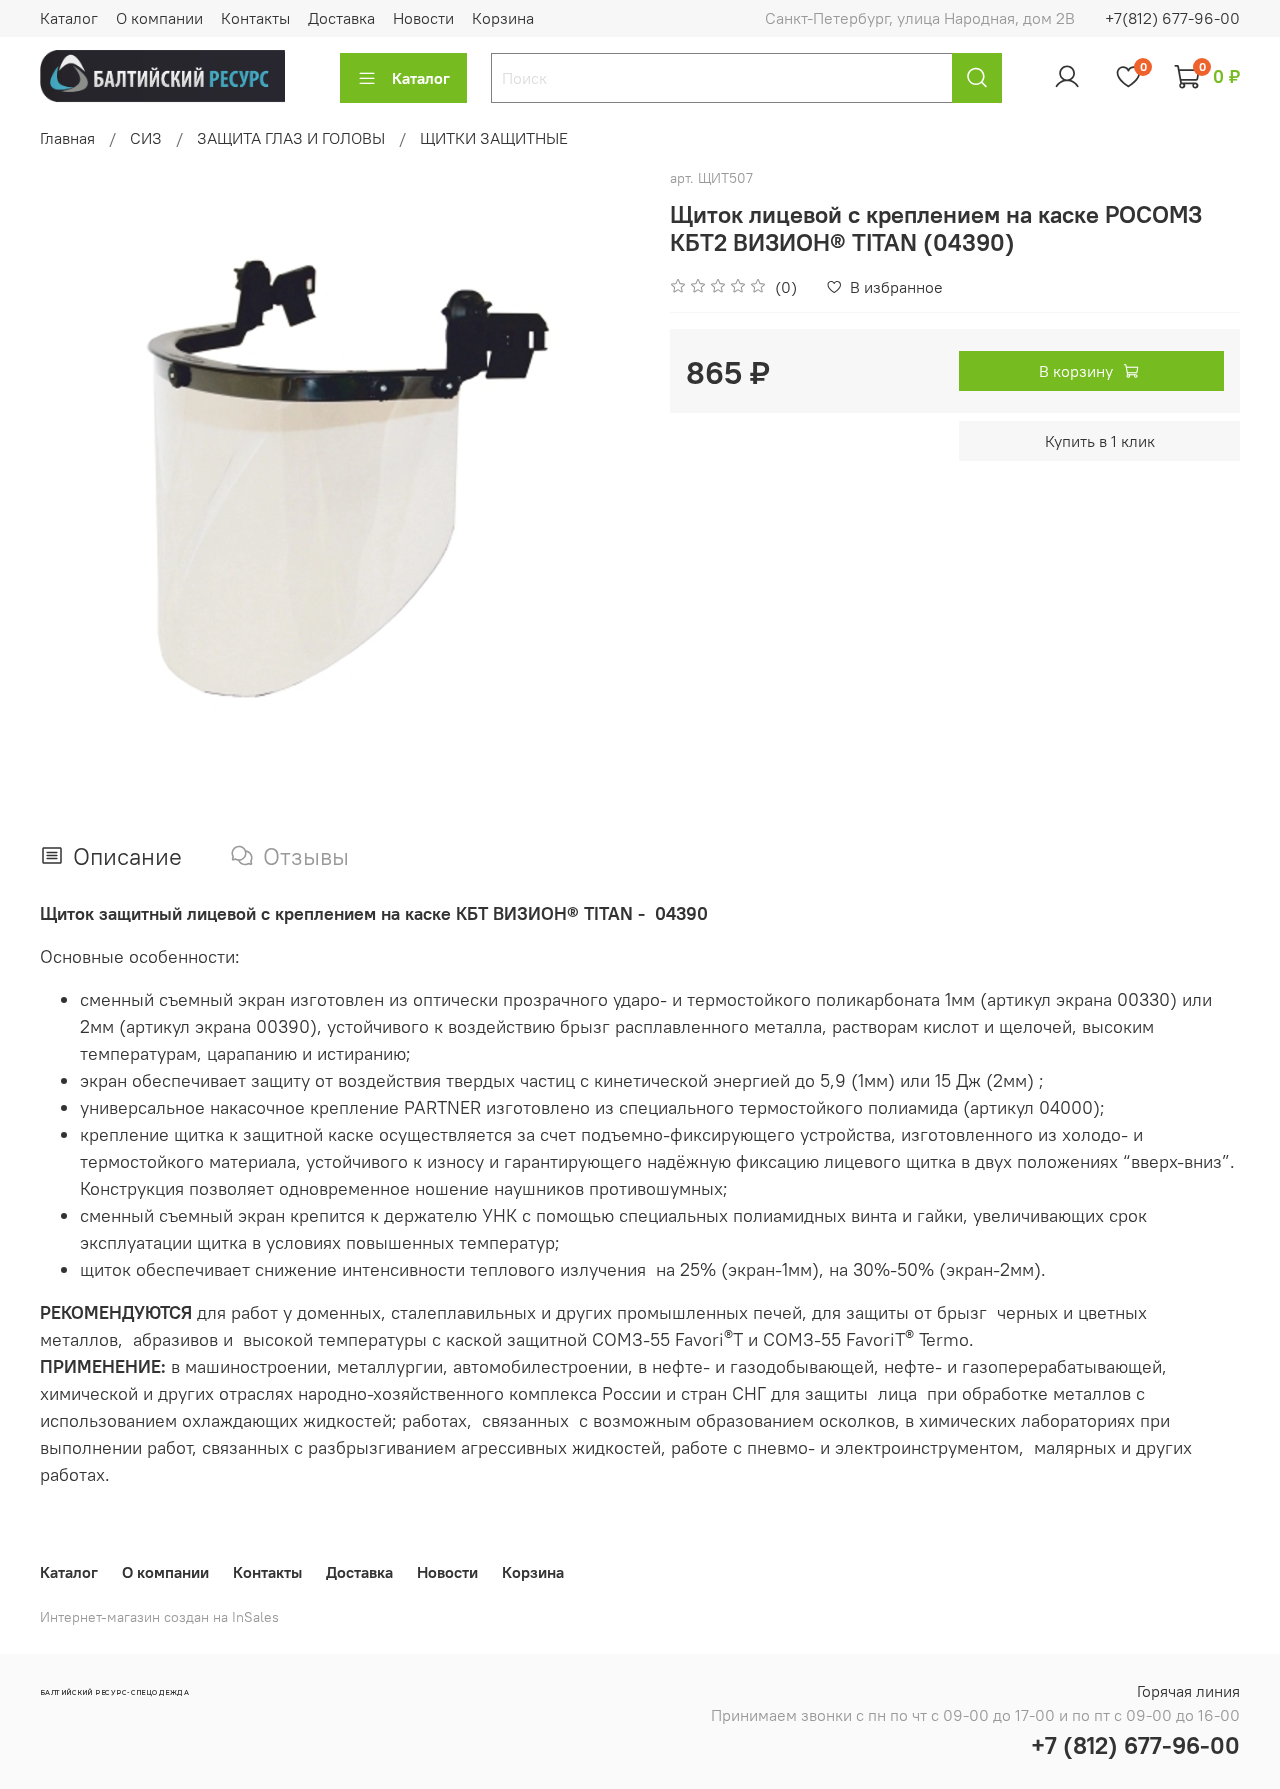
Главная (67, 138)
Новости (423, 18)
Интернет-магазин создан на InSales (159, 1617)
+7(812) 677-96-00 (1172, 18)
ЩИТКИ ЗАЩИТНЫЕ (494, 138)
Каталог (69, 18)
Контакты (255, 18)
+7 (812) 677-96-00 (1135, 1745)
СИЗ (146, 138)
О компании (159, 18)
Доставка (341, 18)
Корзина (503, 18)
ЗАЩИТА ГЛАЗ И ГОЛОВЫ (291, 138)
